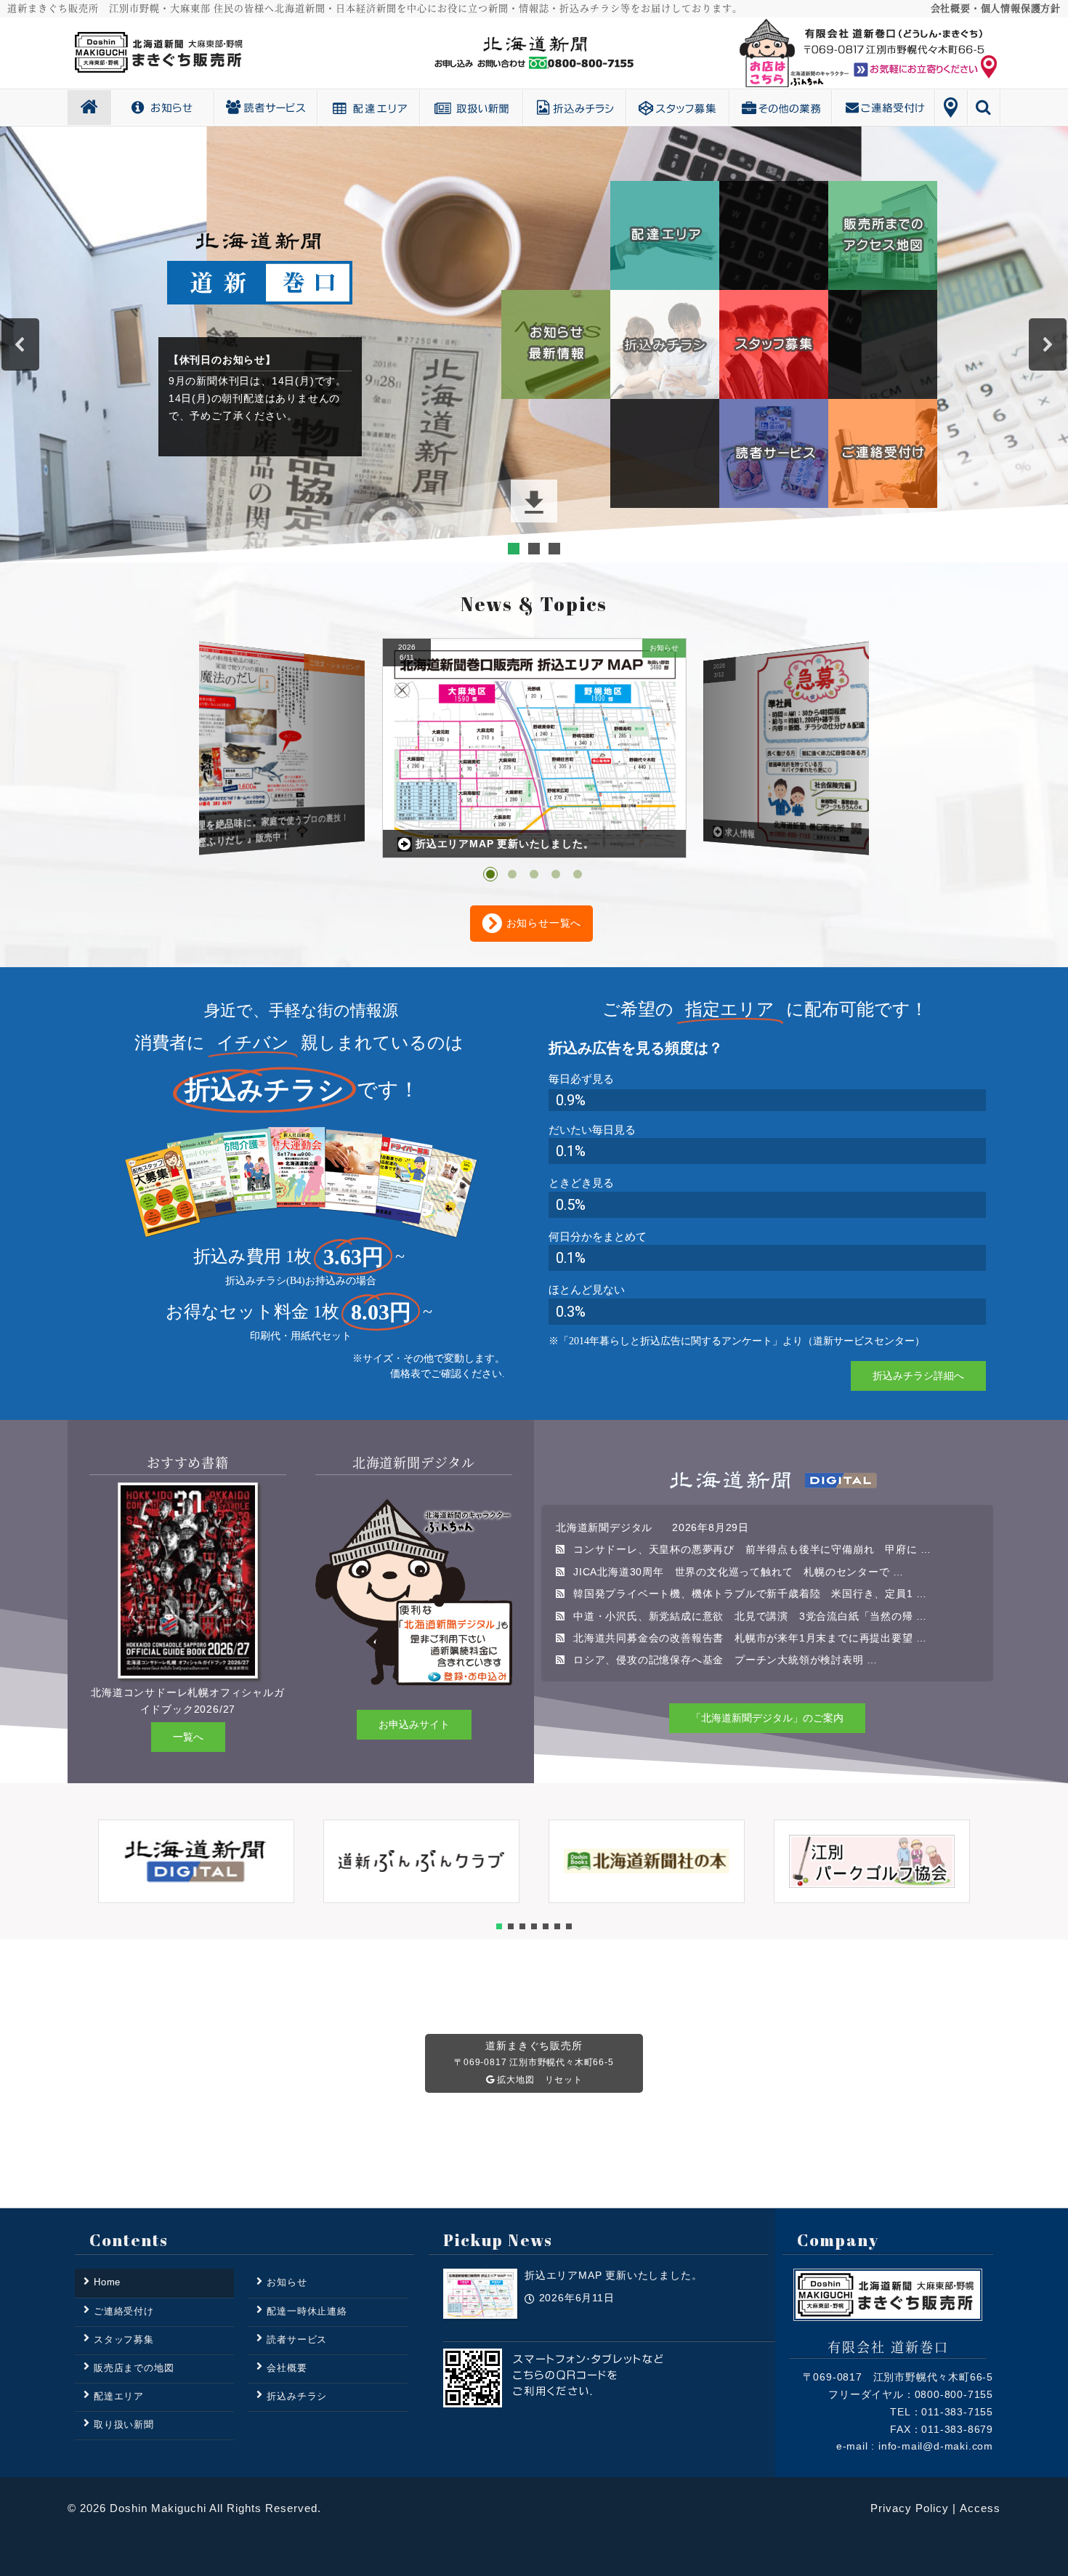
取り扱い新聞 (523, 108)
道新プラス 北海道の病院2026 (781, 836)
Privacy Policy (910, 2508)
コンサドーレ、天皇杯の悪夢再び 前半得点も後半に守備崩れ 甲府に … (752, 1549)
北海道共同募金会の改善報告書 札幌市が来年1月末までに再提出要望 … (750, 1638)
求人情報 (437, 844)
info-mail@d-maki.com (936, 2446)
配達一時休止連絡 (307, 2311)
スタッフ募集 (729, 108)
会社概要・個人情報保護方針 (996, 8)
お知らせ (214, 108)
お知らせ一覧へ (542, 923)
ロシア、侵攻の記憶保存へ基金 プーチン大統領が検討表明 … (725, 1660)
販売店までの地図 (134, 2368)
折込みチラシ (626, 108)
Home (111, 108)
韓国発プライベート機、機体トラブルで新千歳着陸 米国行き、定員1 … (750, 1594)
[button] (20, 344)
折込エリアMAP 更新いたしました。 (222, 841)
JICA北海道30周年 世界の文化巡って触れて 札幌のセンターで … (739, 1572)
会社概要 (287, 2368)
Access (980, 2508)
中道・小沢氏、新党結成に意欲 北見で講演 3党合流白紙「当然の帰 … (750, 1616)
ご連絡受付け (935, 108)
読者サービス (317, 108)
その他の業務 (832, 108)
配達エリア (420, 108)
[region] (534, 344)
